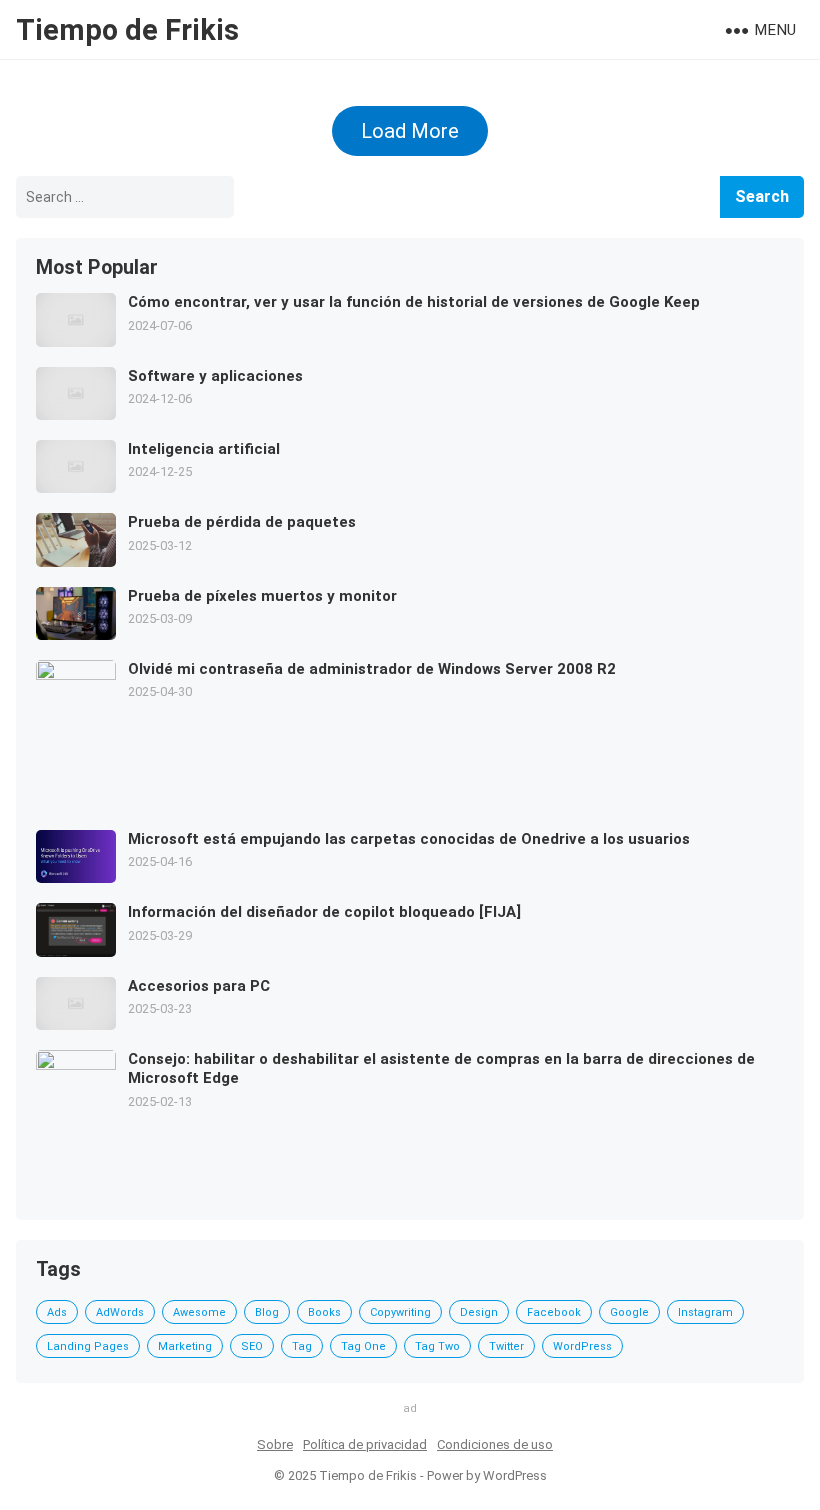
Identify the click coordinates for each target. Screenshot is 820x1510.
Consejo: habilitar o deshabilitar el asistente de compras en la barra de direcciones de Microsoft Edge (441, 1069)
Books (324, 1312)
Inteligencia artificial (204, 449)
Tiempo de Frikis (127, 30)
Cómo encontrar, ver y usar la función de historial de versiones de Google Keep (414, 302)
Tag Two (437, 1346)
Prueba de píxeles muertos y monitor (262, 596)
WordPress (582, 1346)
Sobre (275, 1444)
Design (479, 1312)
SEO (252, 1346)
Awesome (199, 1312)
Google (629, 1312)
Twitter (506, 1346)
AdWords (120, 1312)
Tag (302, 1346)
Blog (267, 1312)
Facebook (554, 1312)
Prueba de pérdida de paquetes (242, 522)
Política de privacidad (365, 1444)
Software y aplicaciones (215, 376)
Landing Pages (88, 1346)
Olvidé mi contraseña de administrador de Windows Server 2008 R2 (372, 669)
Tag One (363, 1346)
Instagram (705, 1312)
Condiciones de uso (495, 1444)
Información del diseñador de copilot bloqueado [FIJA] (324, 912)
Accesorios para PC (199, 986)
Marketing (185, 1346)
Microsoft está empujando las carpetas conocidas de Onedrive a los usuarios (409, 839)
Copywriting (400, 1312)
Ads (57, 1312)
